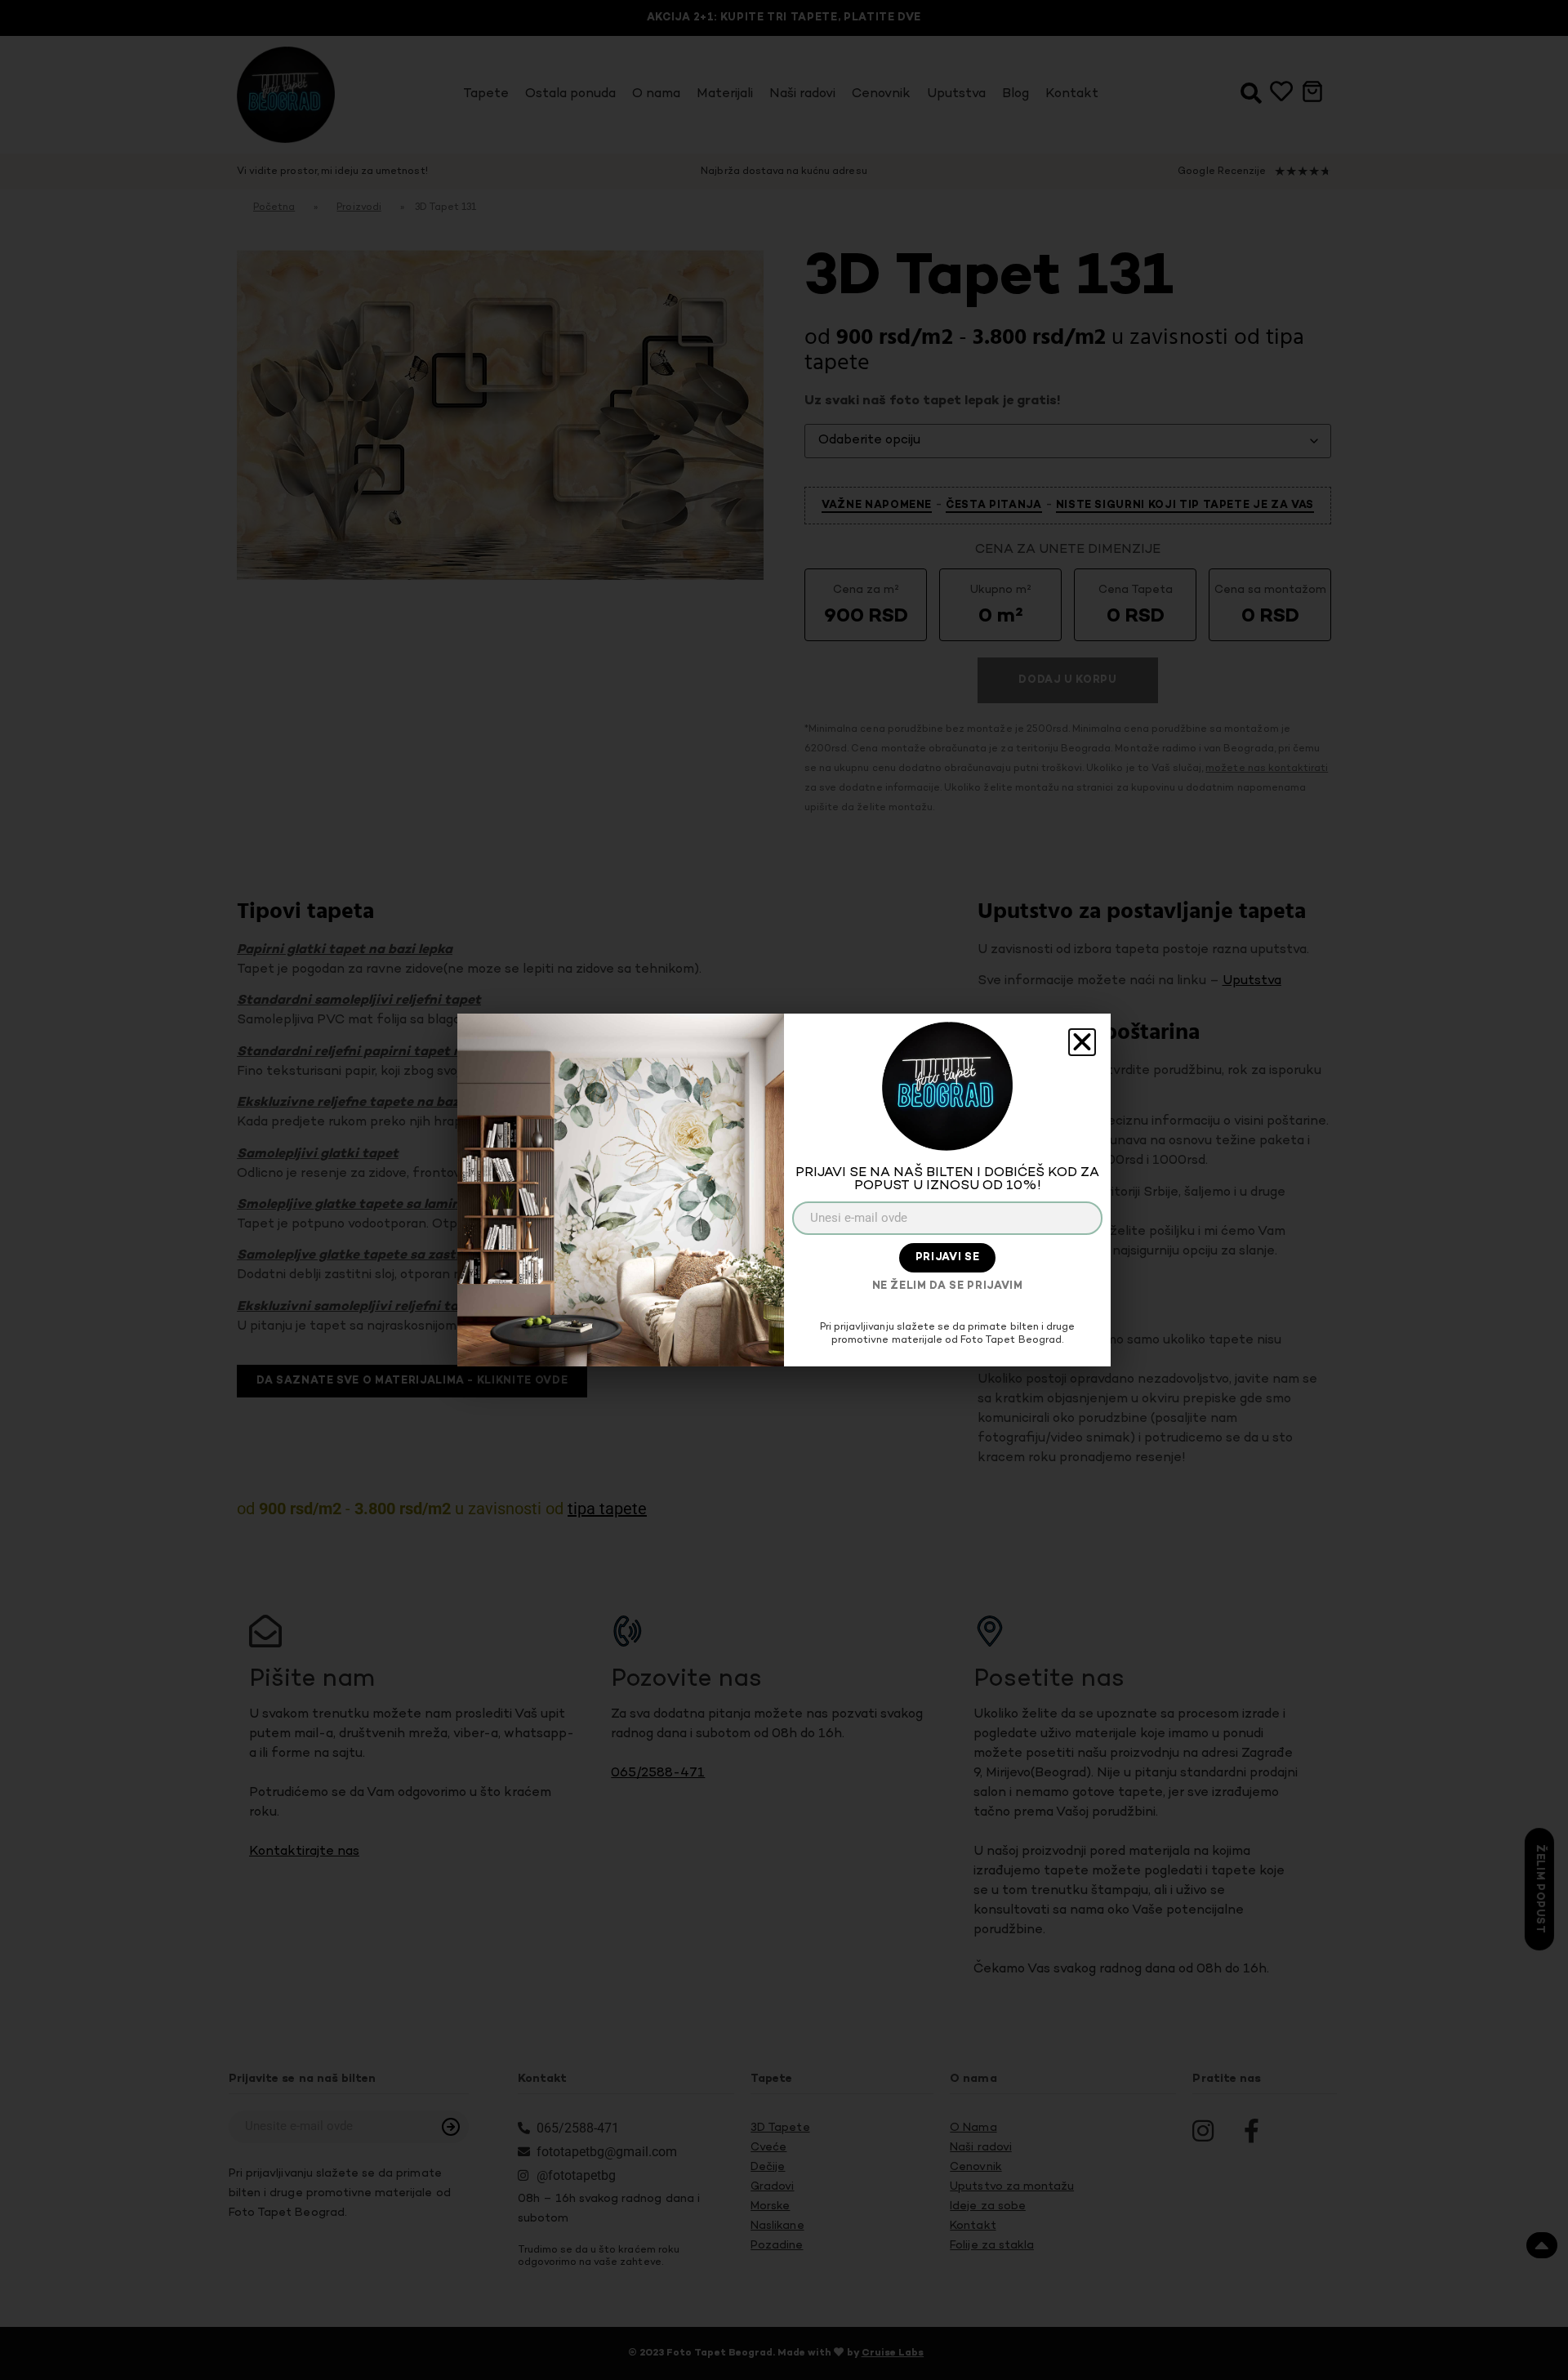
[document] (784, 1190)
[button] (1082, 1042)
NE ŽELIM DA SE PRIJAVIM (948, 1286)
